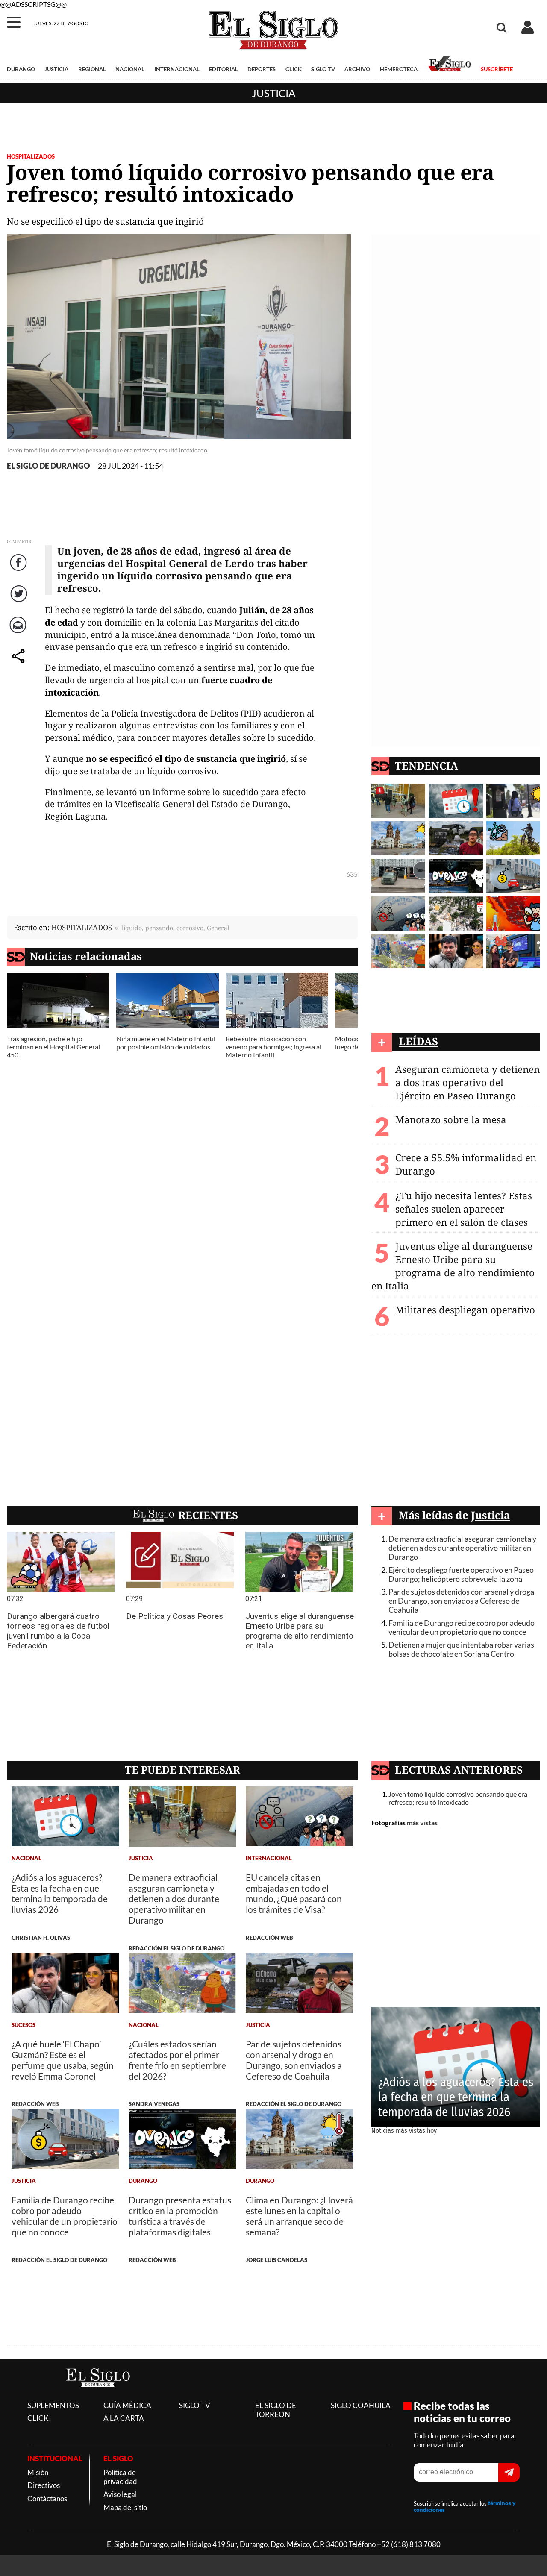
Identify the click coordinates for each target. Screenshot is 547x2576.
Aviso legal (120, 2494)
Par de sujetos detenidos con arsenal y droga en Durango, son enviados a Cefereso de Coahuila (461, 1601)
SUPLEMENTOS (53, 2405)
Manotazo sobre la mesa (451, 1120)
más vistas (422, 1823)
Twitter (19, 602)
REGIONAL (92, 69)
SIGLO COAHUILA (361, 2405)
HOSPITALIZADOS (31, 156)
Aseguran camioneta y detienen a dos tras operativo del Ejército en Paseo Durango (468, 1082)
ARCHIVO (357, 69)
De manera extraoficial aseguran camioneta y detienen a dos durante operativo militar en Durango (462, 1548)
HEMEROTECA (399, 69)
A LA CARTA (124, 2418)
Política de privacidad (120, 2477)
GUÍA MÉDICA (127, 2405)
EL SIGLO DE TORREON (276, 2410)
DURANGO (21, 69)
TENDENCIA (426, 765)
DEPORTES (262, 69)
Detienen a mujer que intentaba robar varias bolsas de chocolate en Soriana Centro (461, 1649)
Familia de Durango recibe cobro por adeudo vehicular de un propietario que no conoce (462, 1627)
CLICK (294, 69)
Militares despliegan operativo (465, 1310)
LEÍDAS (418, 1041)
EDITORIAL (224, 69)
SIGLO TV (323, 69)
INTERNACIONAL (177, 69)
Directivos (44, 2485)
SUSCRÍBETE (497, 69)
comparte (20, 665)
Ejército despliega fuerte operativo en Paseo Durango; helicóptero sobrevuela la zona (461, 1574)
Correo (19, 633)
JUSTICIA (56, 69)
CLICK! (39, 2418)
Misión (38, 2472)
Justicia (273, 93)
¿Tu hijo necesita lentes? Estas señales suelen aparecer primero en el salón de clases (464, 1209)
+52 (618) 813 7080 (409, 2544)
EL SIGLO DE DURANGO (48, 466)
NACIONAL (130, 69)
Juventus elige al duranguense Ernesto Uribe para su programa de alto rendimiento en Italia (453, 1266)
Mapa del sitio (125, 2507)
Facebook (20, 571)
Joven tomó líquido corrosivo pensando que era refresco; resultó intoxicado (458, 1798)
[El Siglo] (98, 2395)
